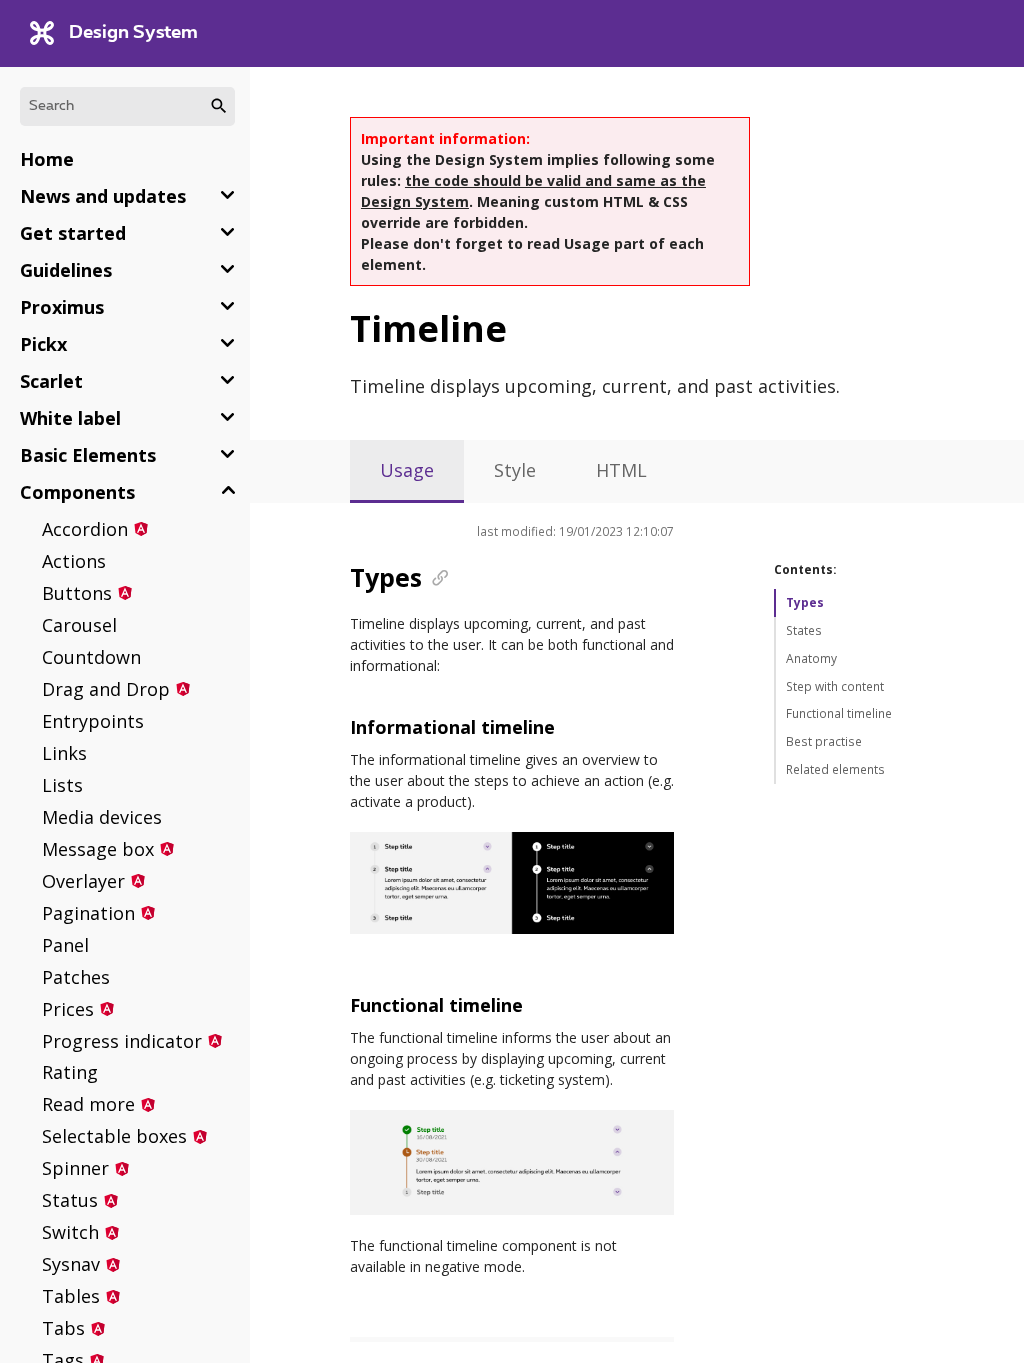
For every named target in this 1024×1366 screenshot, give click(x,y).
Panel (65, 945)
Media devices (102, 817)
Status (70, 1200)
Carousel (79, 625)
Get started (73, 233)
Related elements (835, 769)
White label (70, 418)
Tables (71, 1296)
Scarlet (51, 381)
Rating (70, 1072)
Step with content (835, 686)
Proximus (62, 307)
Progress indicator (122, 1041)
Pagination (88, 913)
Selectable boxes (114, 1136)
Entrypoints (93, 721)
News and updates (103, 196)
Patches (76, 977)
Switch (70, 1232)
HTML (621, 470)
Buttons (77, 593)
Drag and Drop (106, 689)
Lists (62, 785)
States (804, 630)
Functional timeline (839, 713)
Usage (407, 470)
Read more (88, 1104)
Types (805, 602)
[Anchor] (434, 576)
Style (515, 470)
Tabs (63, 1328)
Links (64, 753)
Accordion (85, 529)
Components (77, 492)
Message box (98, 849)
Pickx (43, 344)
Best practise (824, 741)
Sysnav (71, 1264)
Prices (68, 1009)
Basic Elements (88, 455)
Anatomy (811, 658)
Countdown (91, 657)
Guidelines (66, 270)
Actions (74, 561)
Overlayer (83, 881)
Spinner (75, 1168)
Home (47, 159)
